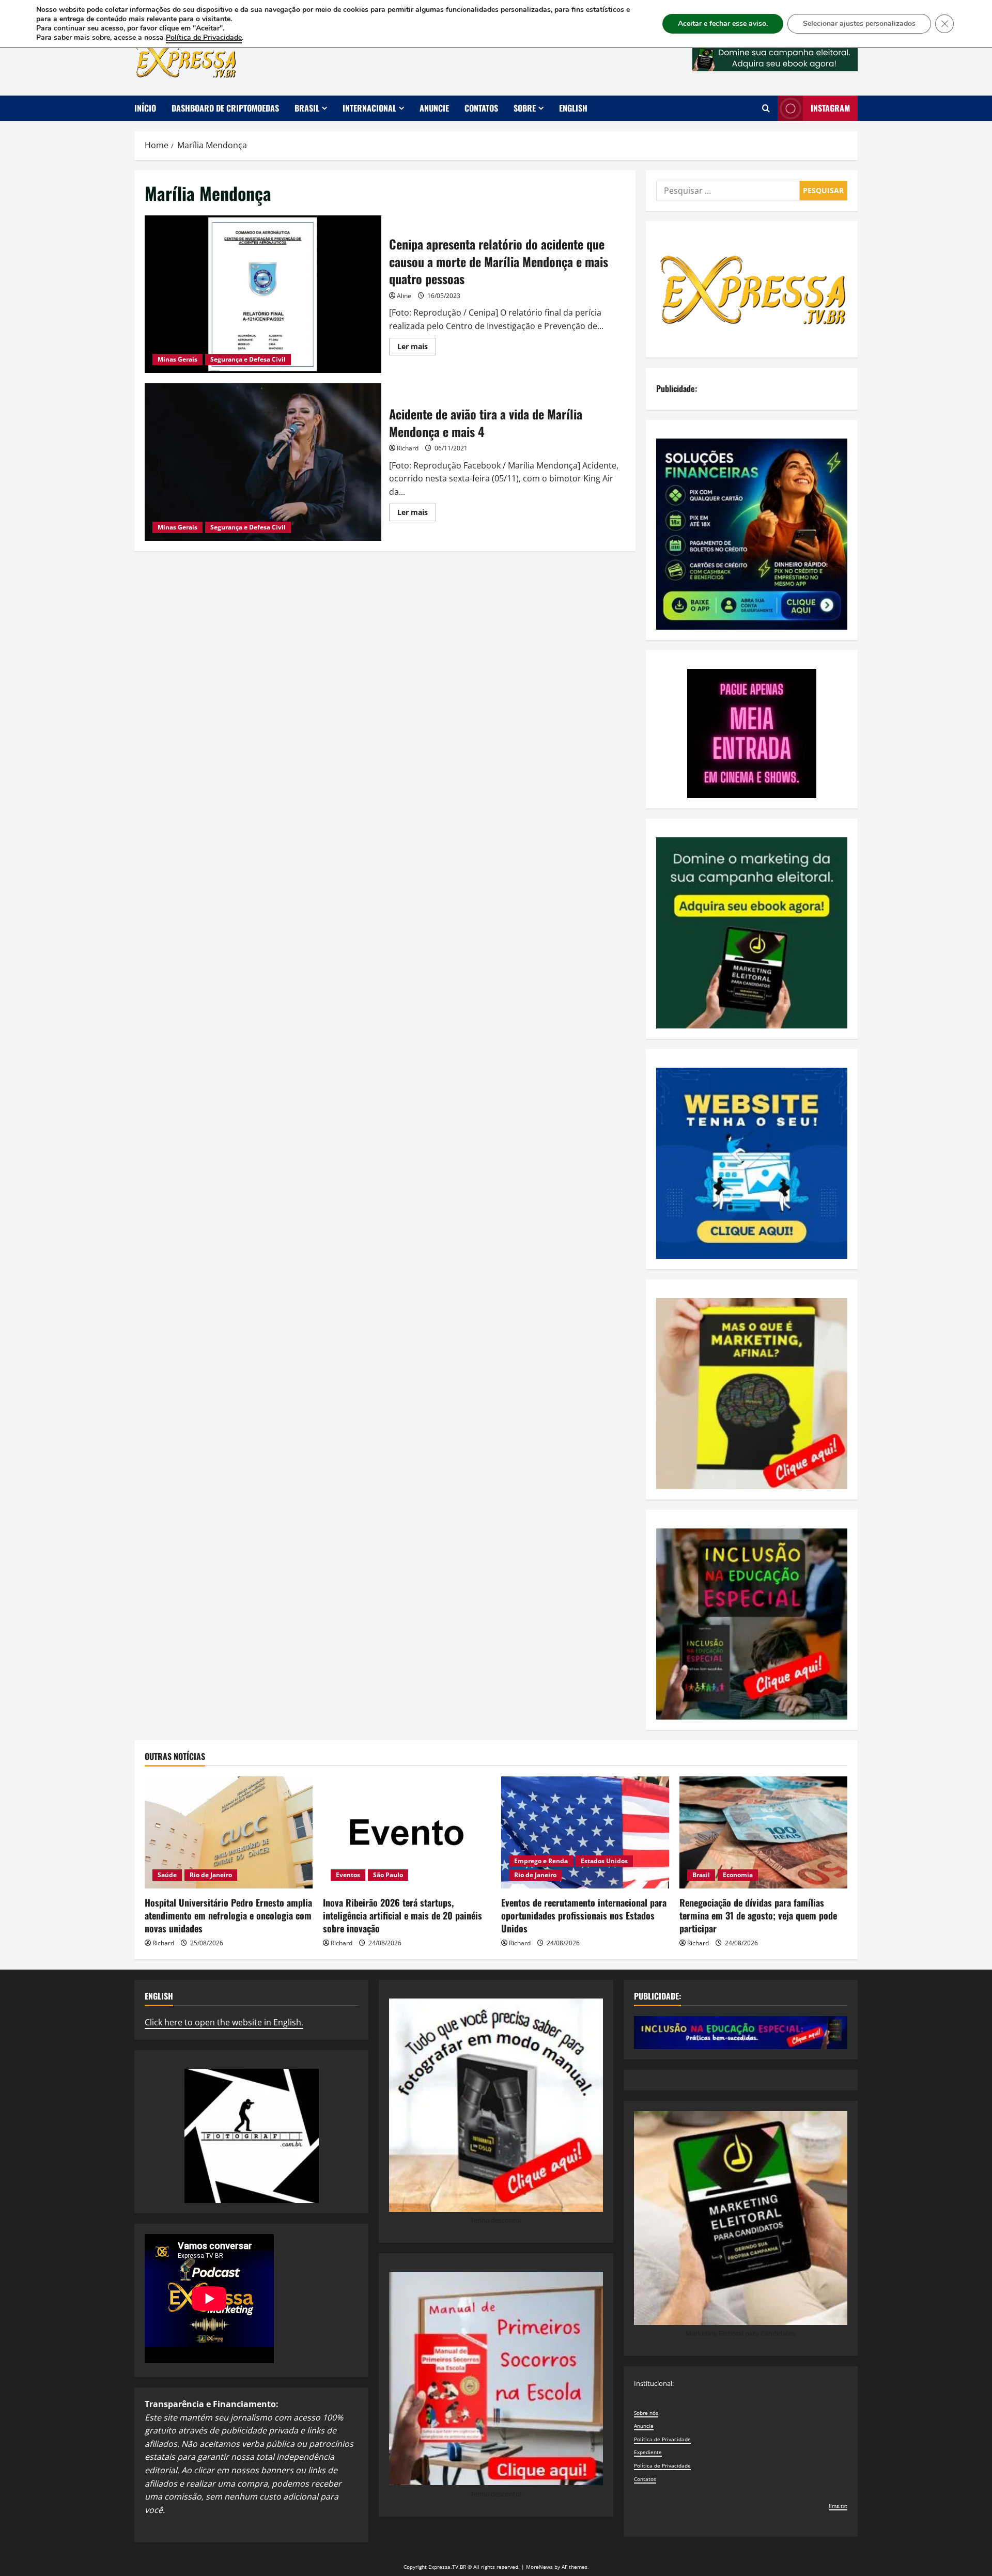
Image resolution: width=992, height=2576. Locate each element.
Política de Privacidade (662, 2439)
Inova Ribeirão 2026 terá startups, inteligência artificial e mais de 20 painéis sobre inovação (402, 1915)
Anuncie (434, 108)
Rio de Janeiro (211, 1875)
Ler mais (417, 348)
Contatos (481, 108)
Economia (738, 1875)
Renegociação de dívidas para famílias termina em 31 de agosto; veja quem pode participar (758, 1915)
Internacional (369, 108)
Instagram (830, 108)
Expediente (648, 2452)
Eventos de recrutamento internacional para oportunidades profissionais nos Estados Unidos (584, 1915)
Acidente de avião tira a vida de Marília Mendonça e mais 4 (263, 462)
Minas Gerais (177, 359)
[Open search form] (766, 108)
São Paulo (388, 1875)
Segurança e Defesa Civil (248, 359)
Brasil (307, 108)
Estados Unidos (604, 1861)
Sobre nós (646, 2413)
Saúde (167, 1875)
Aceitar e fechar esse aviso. (723, 24)
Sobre (525, 108)
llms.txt (838, 2506)
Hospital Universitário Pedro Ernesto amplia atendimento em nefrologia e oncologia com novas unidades (228, 1915)
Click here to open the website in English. (224, 2022)
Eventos (348, 1875)
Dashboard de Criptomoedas (225, 108)
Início (145, 108)
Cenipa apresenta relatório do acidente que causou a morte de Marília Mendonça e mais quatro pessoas (263, 294)
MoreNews (539, 2567)
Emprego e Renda (541, 1861)
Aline (404, 296)
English (573, 108)
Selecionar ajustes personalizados (859, 24)
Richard (408, 448)
